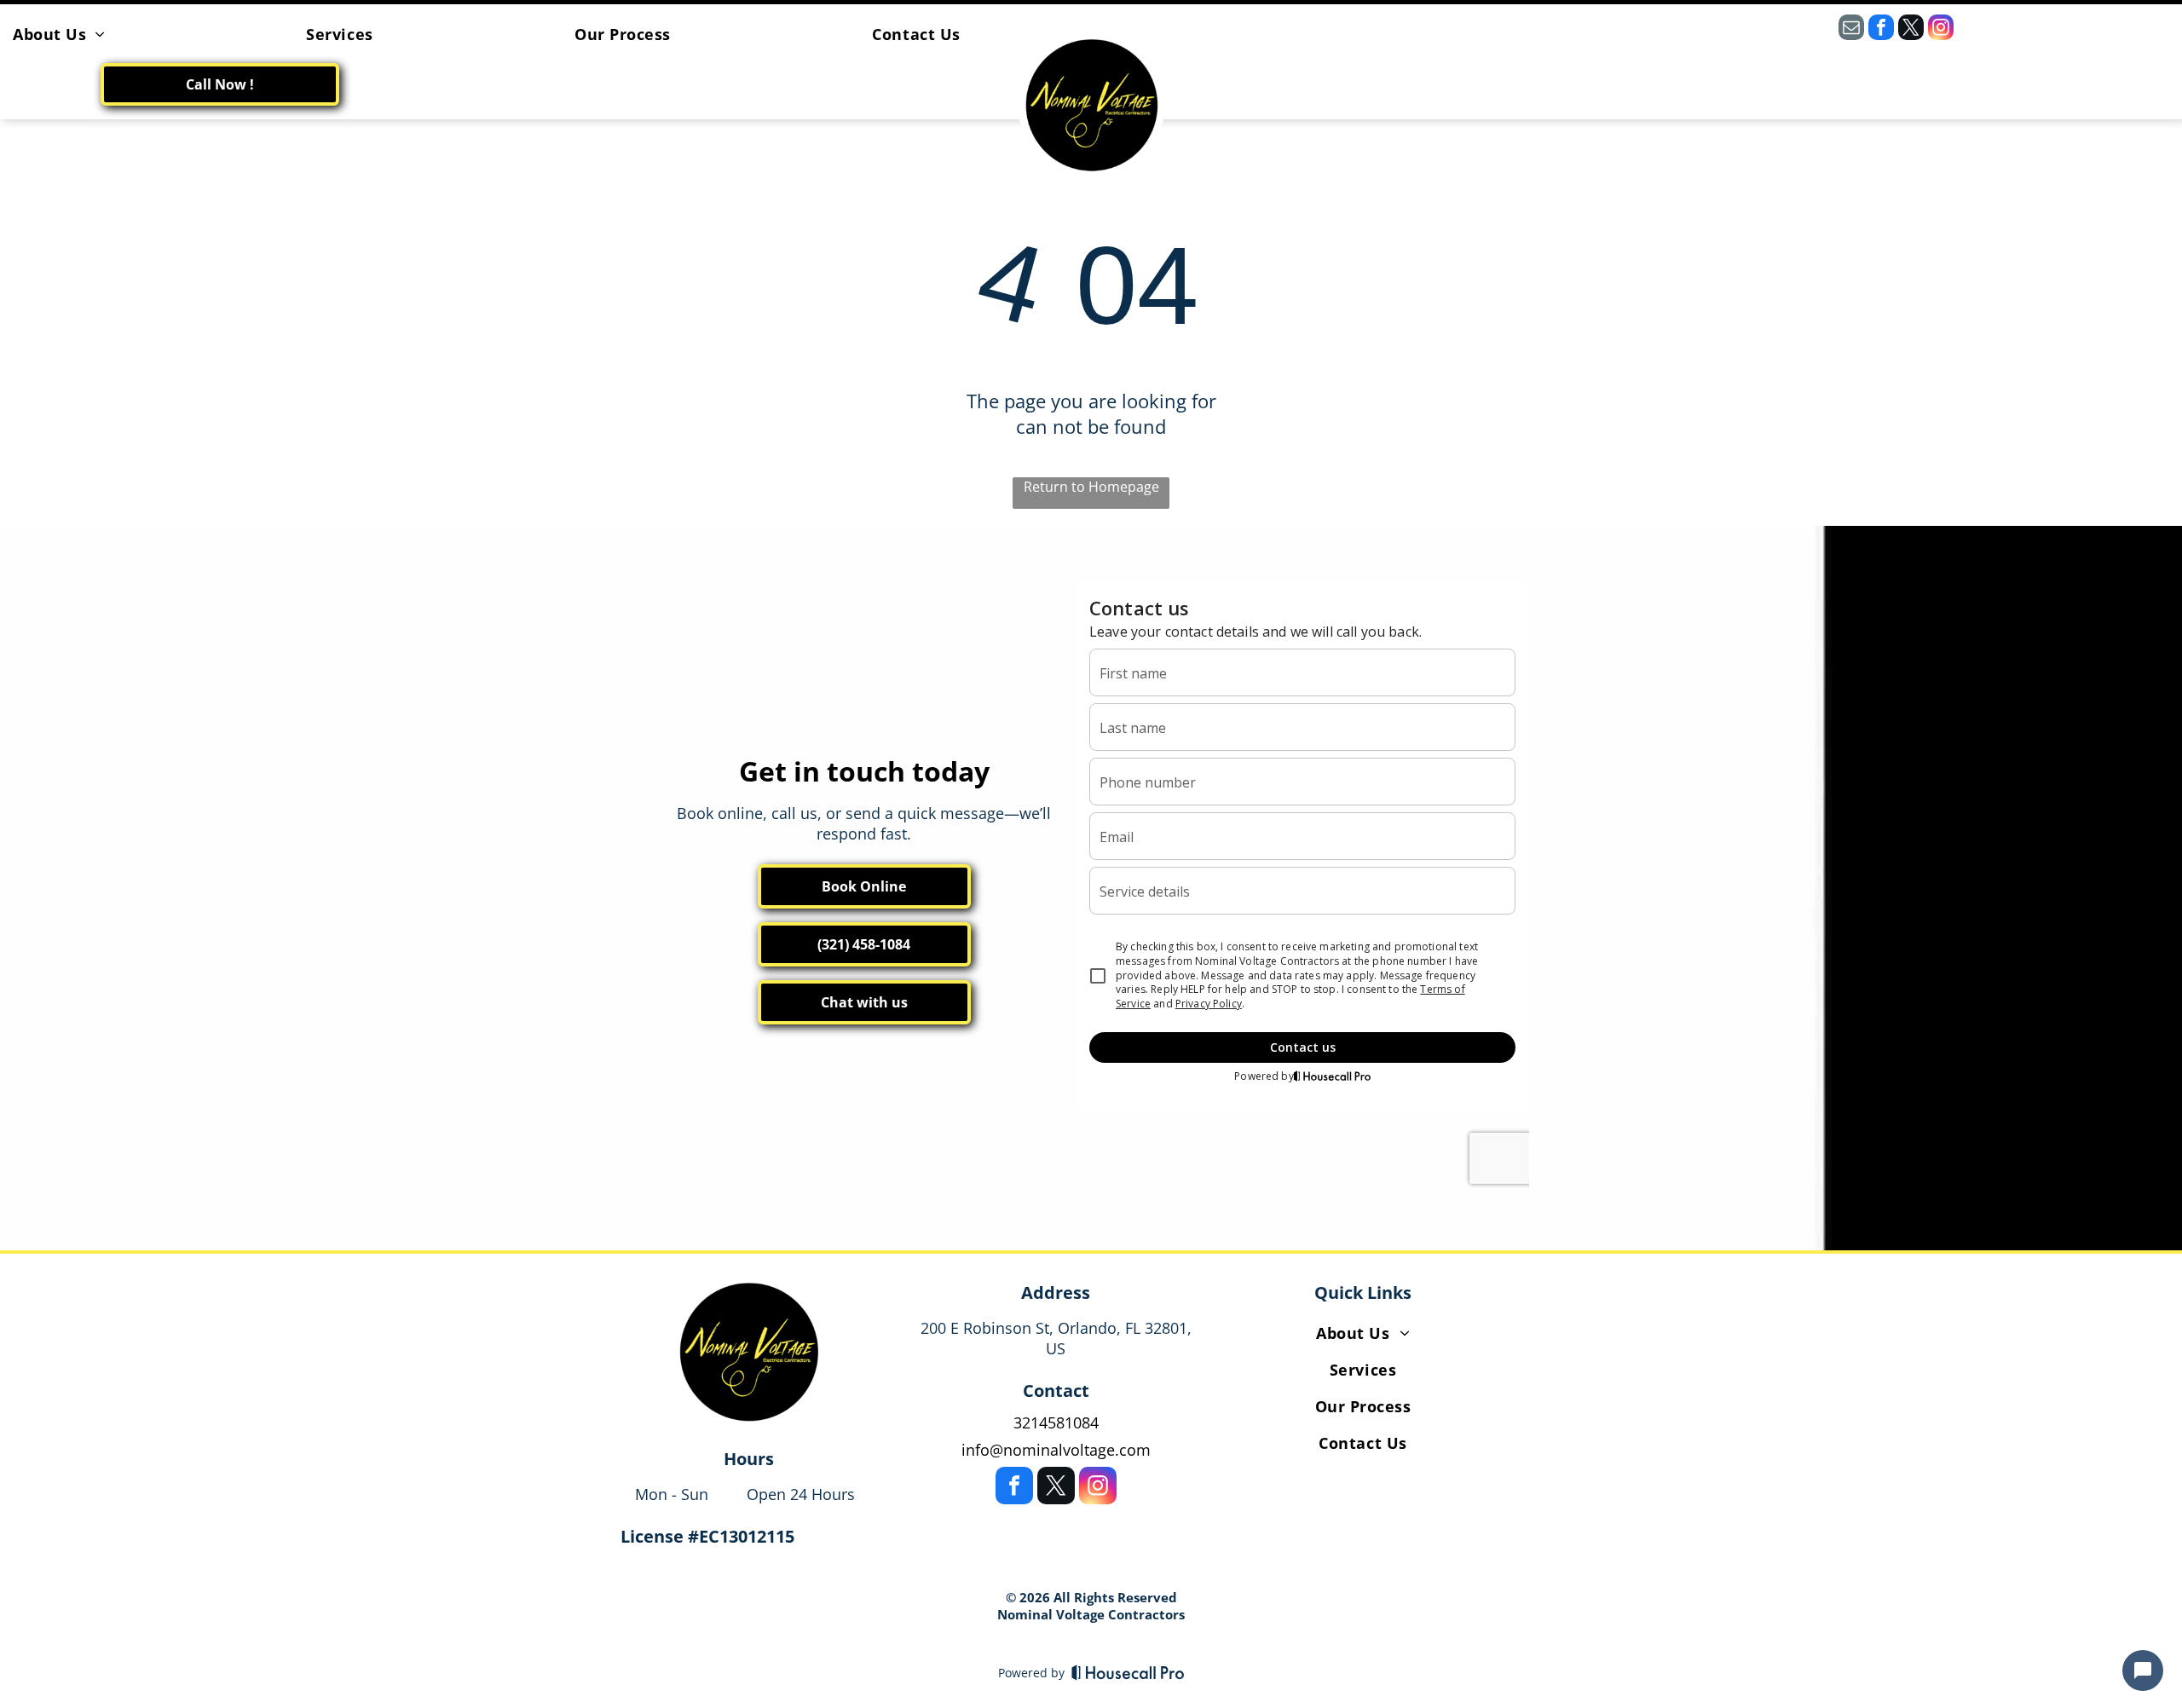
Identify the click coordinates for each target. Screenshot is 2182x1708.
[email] (1851, 29)
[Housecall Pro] (1128, 1672)
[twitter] (1911, 29)
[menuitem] (59, 34)
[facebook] (1881, 29)
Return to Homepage (1091, 487)
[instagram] (1941, 29)
